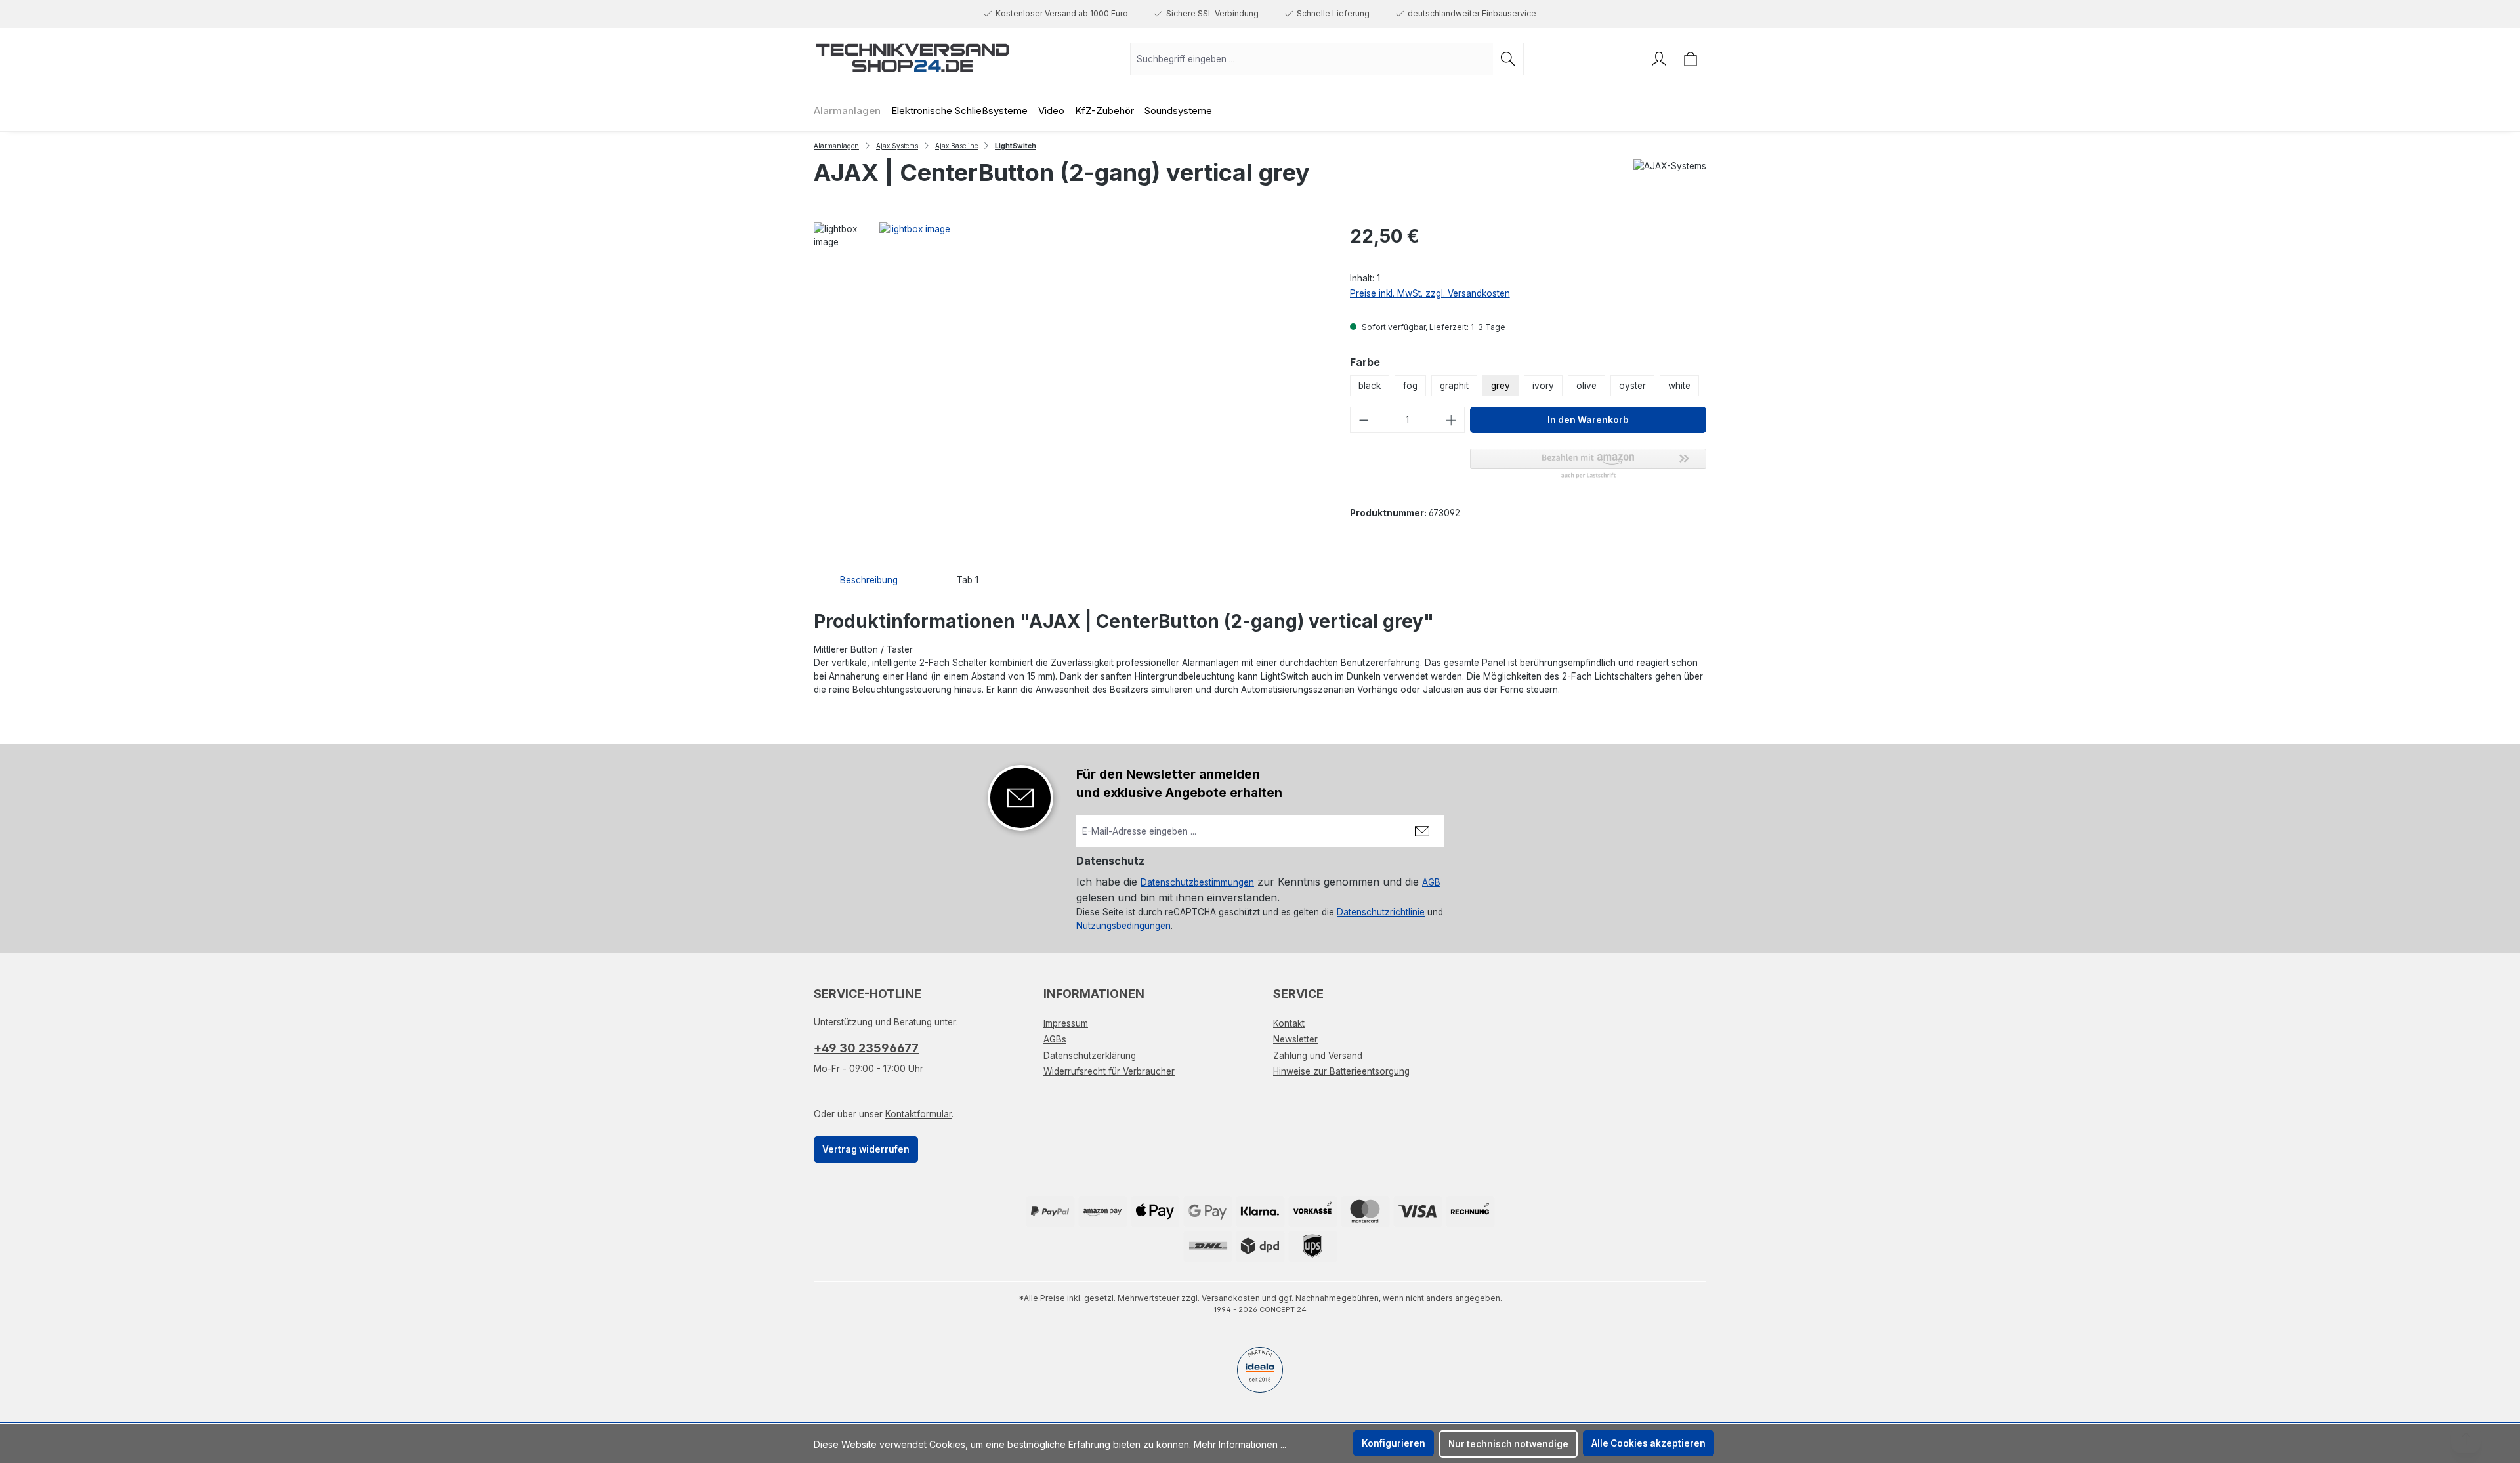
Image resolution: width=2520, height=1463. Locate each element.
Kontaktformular (918, 1114)
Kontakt (1289, 1023)
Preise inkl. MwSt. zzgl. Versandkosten (1430, 293)
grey (1501, 386)
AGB (1431, 882)
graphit (1454, 386)
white (1679, 386)
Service (1298, 994)
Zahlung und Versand (1318, 1056)
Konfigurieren (1394, 1443)
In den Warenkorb (1588, 420)
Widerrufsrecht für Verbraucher (1109, 1071)
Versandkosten (1231, 1298)
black (1370, 386)
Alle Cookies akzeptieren (1648, 1443)
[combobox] (1312, 59)
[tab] (869, 580)
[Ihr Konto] (1659, 59)
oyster (1632, 386)
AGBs (1055, 1039)
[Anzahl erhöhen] (1452, 420)
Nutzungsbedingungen (1123, 926)
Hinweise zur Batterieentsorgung (1341, 1071)
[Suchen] (1508, 59)
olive (1586, 386)
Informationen (1094, 994)
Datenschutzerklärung (1090, 1056)
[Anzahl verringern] (1364, 420)
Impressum (1066, 1023)
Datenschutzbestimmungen (1197, 882)
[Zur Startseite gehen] (912, 56)
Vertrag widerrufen (866, 1149)
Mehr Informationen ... (1240, 1444)
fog (1410, 386)
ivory (1543, 386)
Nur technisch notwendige (1508, 1444)
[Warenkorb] (1690, 59)
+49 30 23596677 (866, 1048)
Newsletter (1295, 1039)
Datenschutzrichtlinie (1381, 912)
